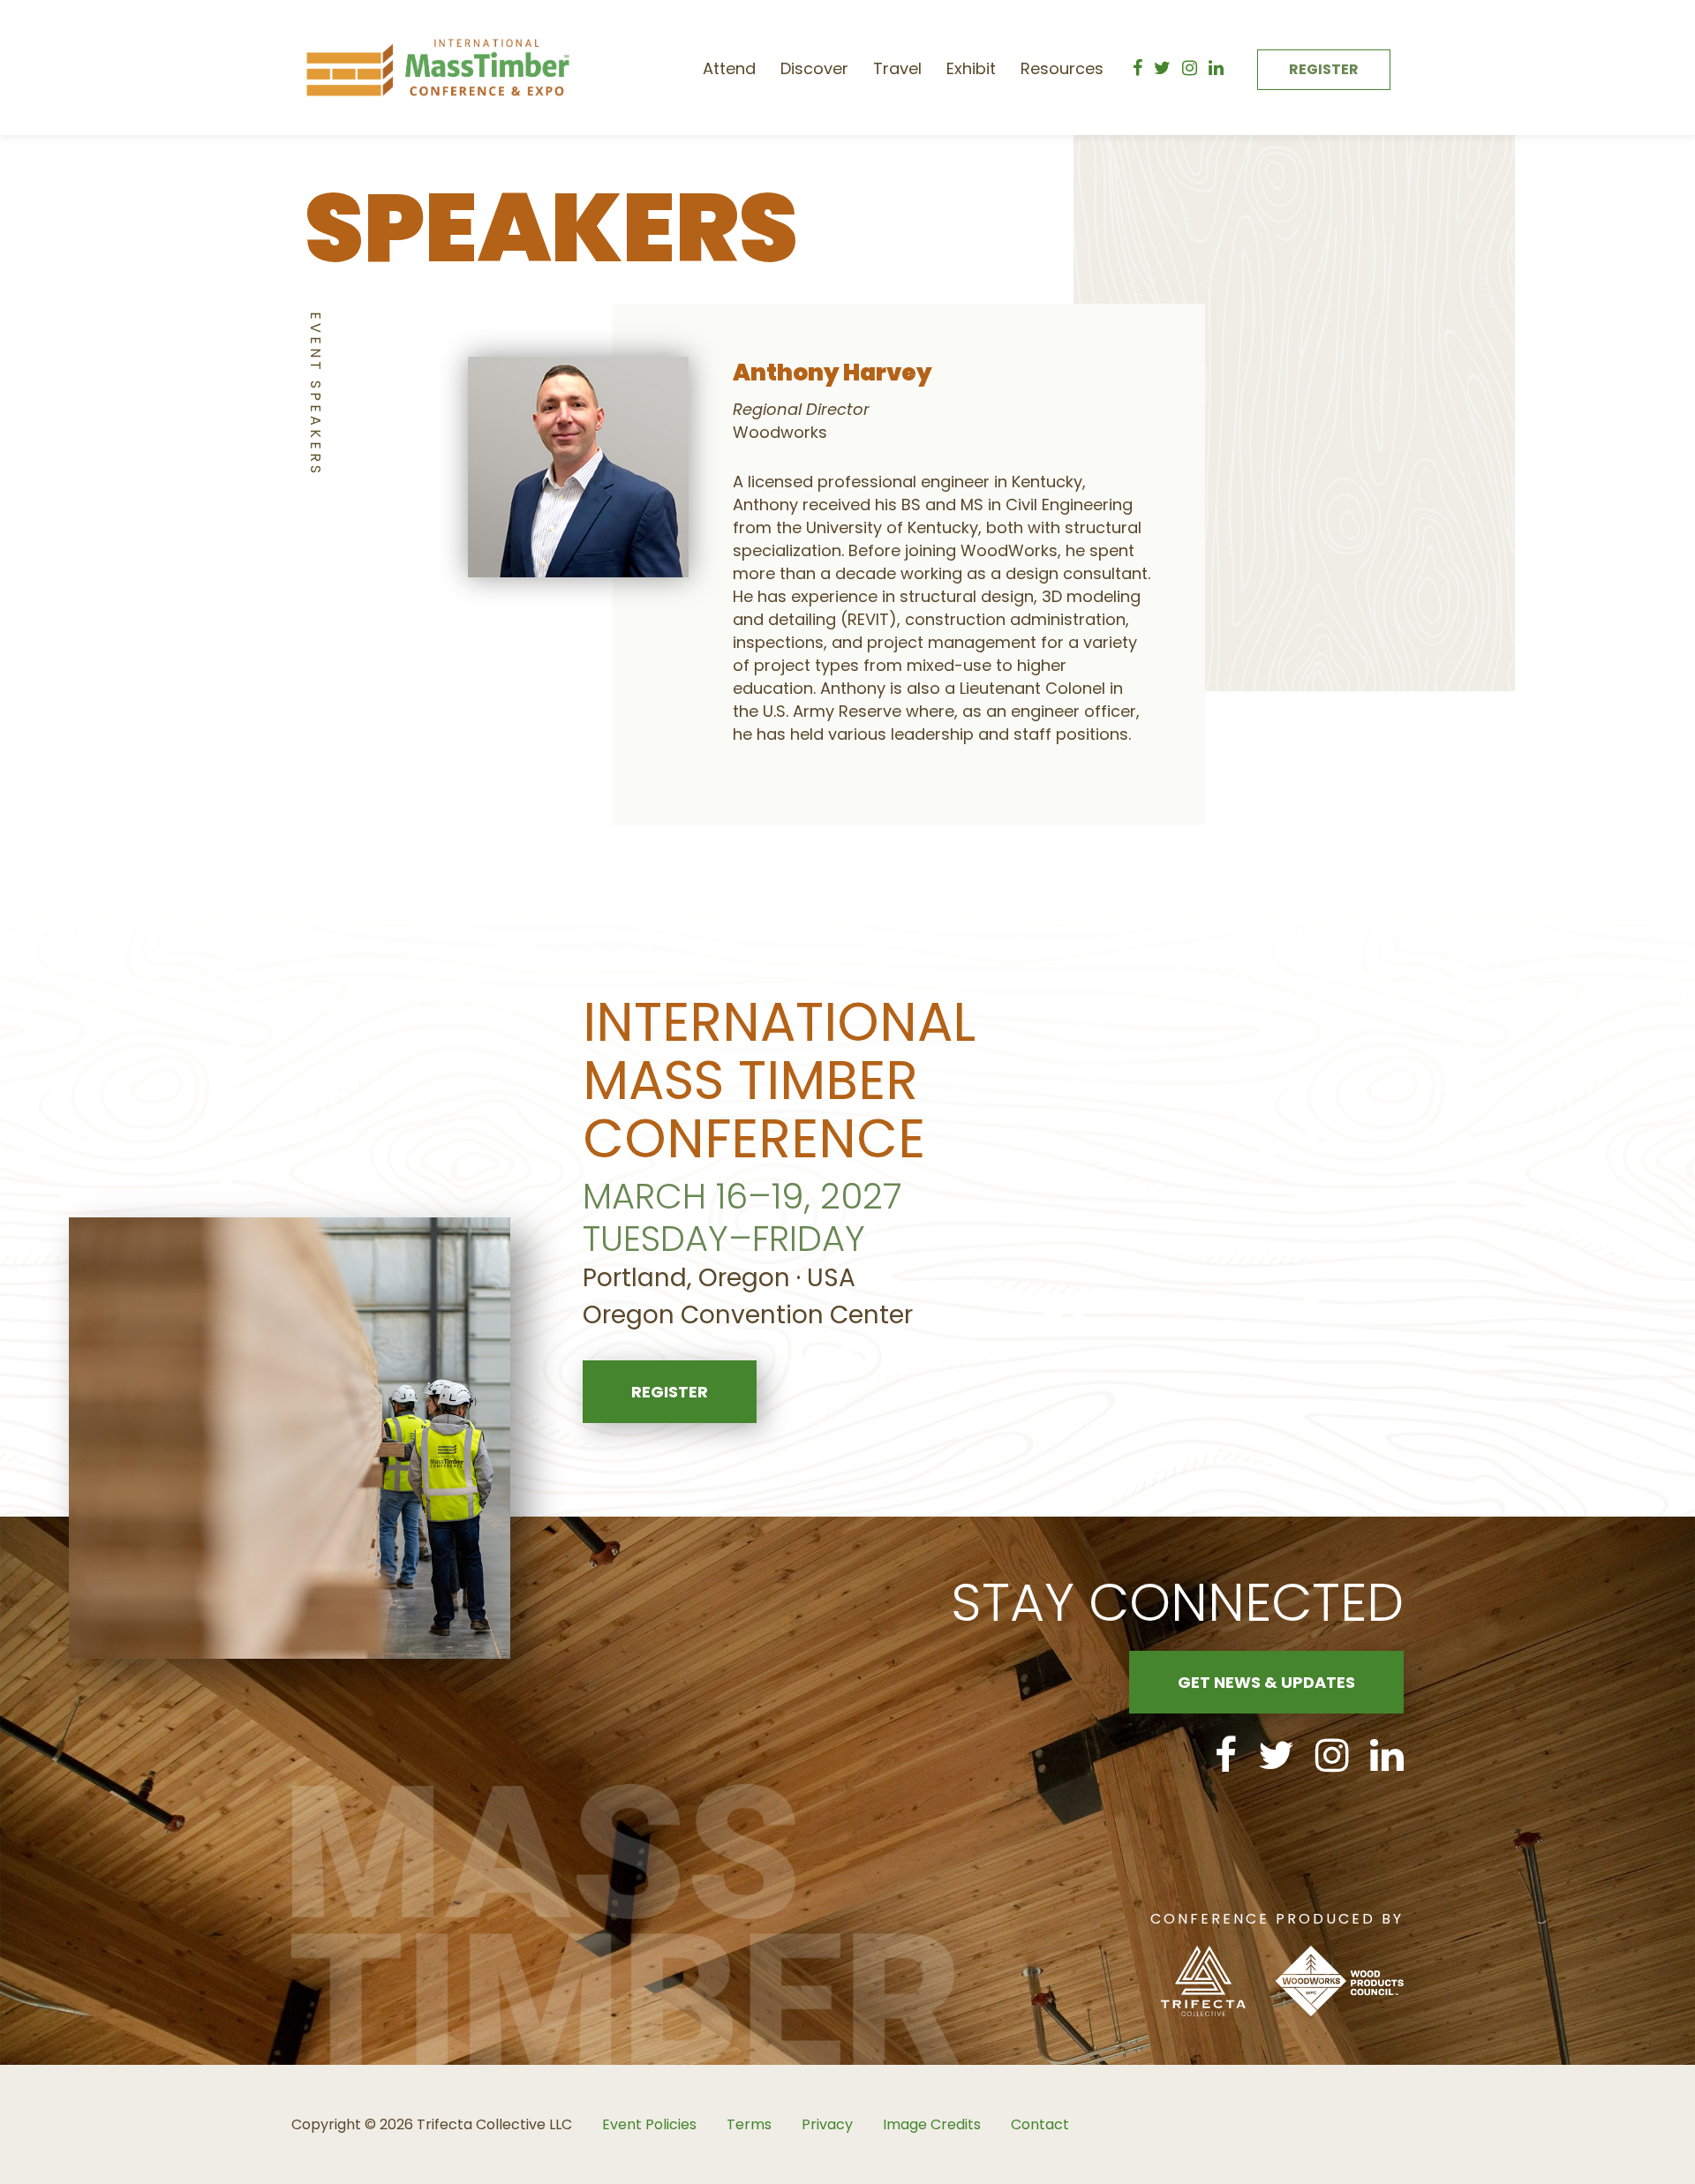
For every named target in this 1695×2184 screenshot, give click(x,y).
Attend (729, 68)
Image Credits (932, 2124)
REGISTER (1324, 69)
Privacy (827, 2124)
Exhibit (971, 68)
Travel (897, 68)
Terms (749, 2124)
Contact (1040, 2124)
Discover (814, 68)
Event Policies (649, 2124)
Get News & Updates (1266, 1682)
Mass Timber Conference (438, 68)
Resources (1062, 68)
